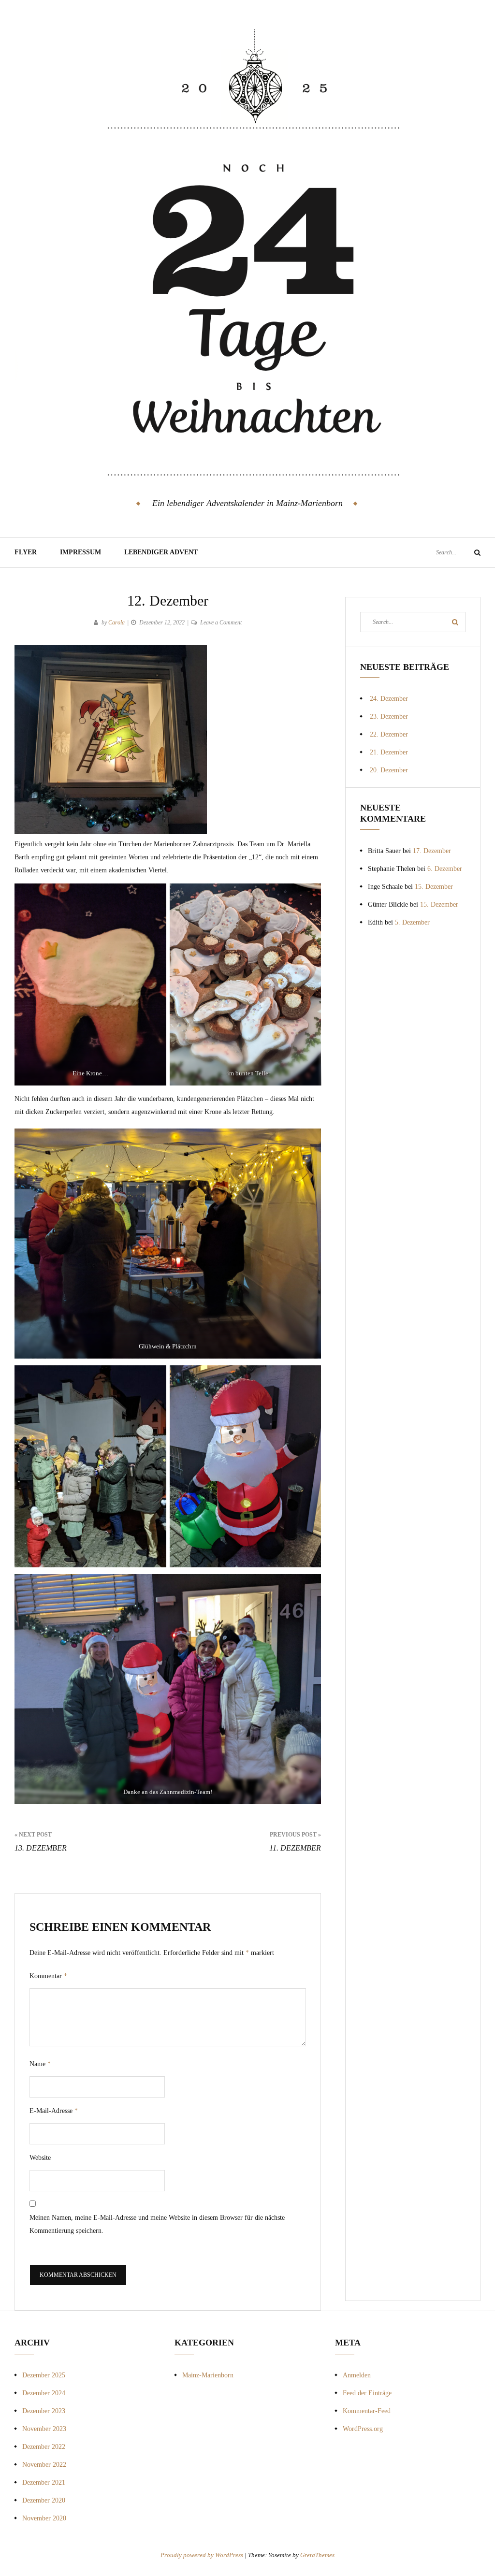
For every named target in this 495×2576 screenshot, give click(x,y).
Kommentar (48, 1976)
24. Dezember (389, 699)
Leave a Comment (221, 622)
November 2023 (44, 2429)
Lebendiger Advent (161, 552)
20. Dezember (389, 770)
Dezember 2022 (44, 2447)
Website (40, 2158)
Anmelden (357, 2375)
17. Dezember (432, 851)
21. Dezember (389, 752)
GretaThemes (317, 2555)
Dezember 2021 (44, 2482)
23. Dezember (389, 716)
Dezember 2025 (44, 2375)
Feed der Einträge (367, 2393)
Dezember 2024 (44, 2393)
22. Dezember (389, 734)
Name (40, 2064)
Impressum (80, 552)
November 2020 (44, 2518)
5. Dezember (412, 922)
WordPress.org (363, 2429)
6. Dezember (445, 869)
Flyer (26, 552)
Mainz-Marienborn (208, 2375)
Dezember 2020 (44, 2500)
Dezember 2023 (44, 2411)
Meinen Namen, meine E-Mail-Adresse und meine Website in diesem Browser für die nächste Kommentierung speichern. (157, 2224)
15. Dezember (434, 887)
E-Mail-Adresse (54, 2111)
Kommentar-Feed (367, 2411)
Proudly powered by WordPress (203, 2555)
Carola (116, 622)
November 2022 (44, 2465)
